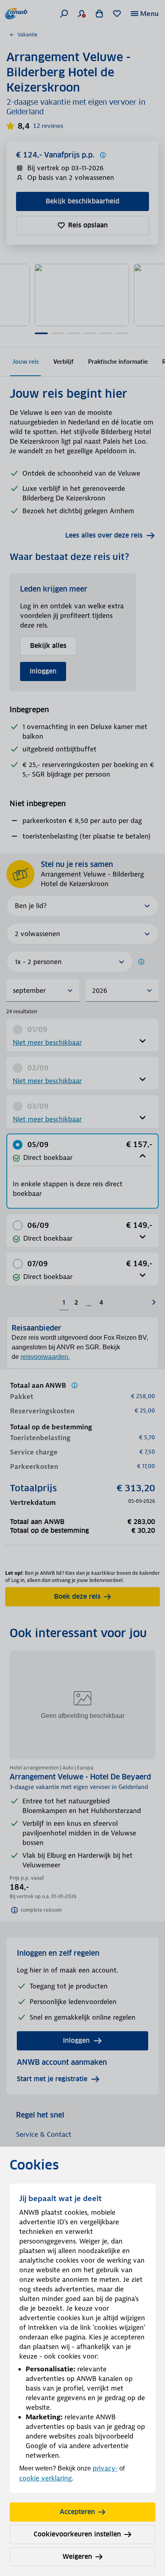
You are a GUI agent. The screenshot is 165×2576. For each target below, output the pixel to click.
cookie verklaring (45, 2478)
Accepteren (77, 2512)
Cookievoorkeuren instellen (77, 2534)
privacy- (105, 2468)
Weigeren (77, 2557)
